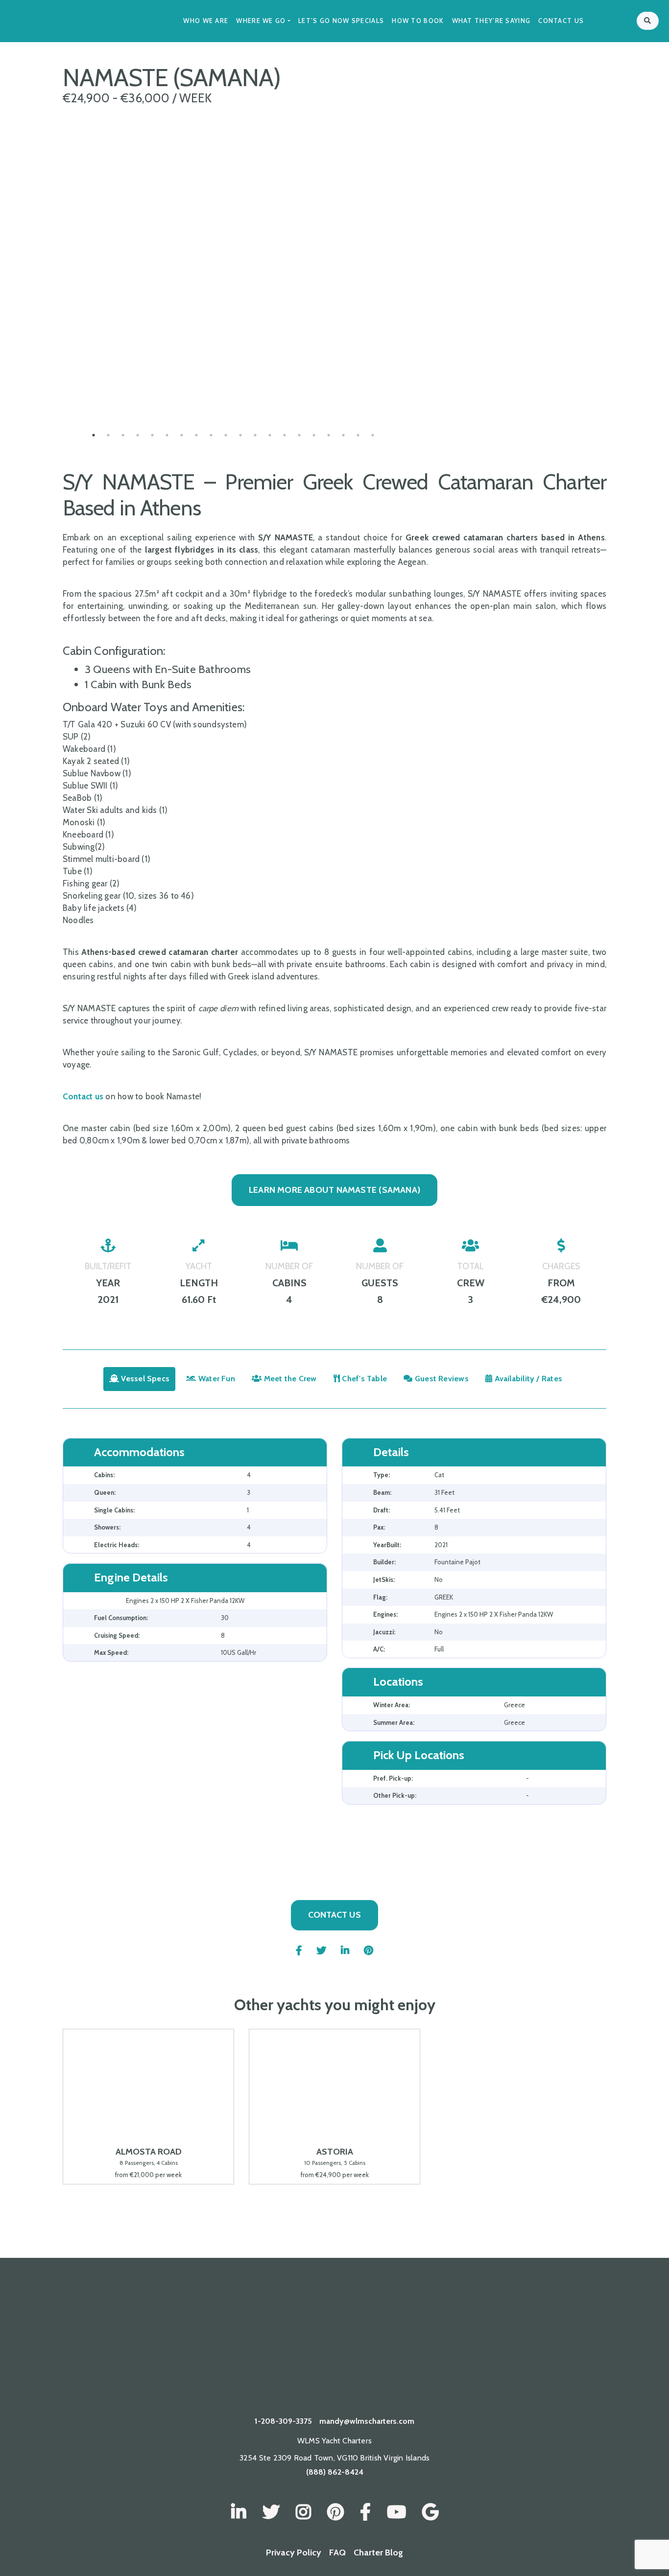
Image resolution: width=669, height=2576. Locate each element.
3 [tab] (123, 435)
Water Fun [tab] (216, 1379)
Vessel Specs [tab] (144, 1379)
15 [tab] (299, 435)
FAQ (337, 2553)
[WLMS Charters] (271, 2512)
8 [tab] (196, 435)
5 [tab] (152, 435)
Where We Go (261, 21)
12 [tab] (255, 435)
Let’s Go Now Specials (341, 21)
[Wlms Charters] (335, 2512)
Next (411, 386)
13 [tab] (270, 435)
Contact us (83, 1096)
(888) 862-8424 (335, 2472)
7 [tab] (182, 435)
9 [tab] (211, 435)
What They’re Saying (491, 21)
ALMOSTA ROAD (149, 2151)
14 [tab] (285, 435)
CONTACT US (334, 1915)
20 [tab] (373, 435)
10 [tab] (226, 435)
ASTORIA (335, 2151)
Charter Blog (378, 2553)
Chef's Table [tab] (363, 1379)
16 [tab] (314, 435)
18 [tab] (343, 435)
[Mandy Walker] (239, 2512)
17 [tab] (329, 435)
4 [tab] (138, 435)
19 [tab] (358, 435)
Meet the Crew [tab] (289, 1379)
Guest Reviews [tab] (441, 1379)
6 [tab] (167, 435)
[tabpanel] (233, 386)
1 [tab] (94, 435)
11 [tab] (240, 435)
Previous (55, 386)
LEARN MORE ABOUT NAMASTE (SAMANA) (334, 1190)
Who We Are (206, 21)
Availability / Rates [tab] (527, 1379)
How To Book (418, 21)
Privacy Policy (294, 2553)
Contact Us (561, 21)
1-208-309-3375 (283, 2421)
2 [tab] (108, 435)
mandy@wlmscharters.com (367, 2421)
